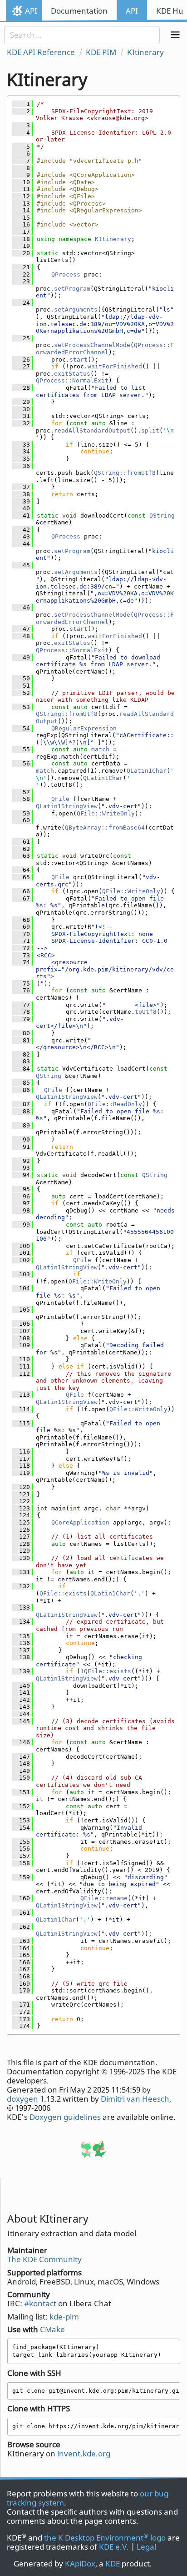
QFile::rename (104, 1898)
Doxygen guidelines (65, 2117)
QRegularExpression (84, 728)
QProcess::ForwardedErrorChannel (105, 349)
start (79, 360)
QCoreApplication (80, 1522)
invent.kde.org (84, 2453)
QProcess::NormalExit (72, 380)
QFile (60, 799)
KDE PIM (101, 52)
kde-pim (64, 2317)
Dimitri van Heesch (135, 2099)
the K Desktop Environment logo (105, 2538)
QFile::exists (63, 1593)
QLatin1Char (147, 771)
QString (162, 516)
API (31, 11)
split (150, 430)
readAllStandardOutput (92, 430)
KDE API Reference (41, 52)
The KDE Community (44, 2259)
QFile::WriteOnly (106, 813)
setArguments (76, 309)
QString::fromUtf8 (125, 473)
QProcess (66, 274)
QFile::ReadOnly (115, 1104)
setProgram (72, 289)
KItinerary (145, 52)
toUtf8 (146, 1012)
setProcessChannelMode (92, 345)
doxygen (22, 2099)
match (100, 749)
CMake (52, 2329)
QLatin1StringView (67, 806)
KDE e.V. (114, 2547)
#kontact (40, 2303)
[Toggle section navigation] (175, 35)
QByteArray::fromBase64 (105, 828)
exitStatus (72, 374)
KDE (113, 2563)
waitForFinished (115, 366)
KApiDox (80, 2563)
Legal (146, 2547)
